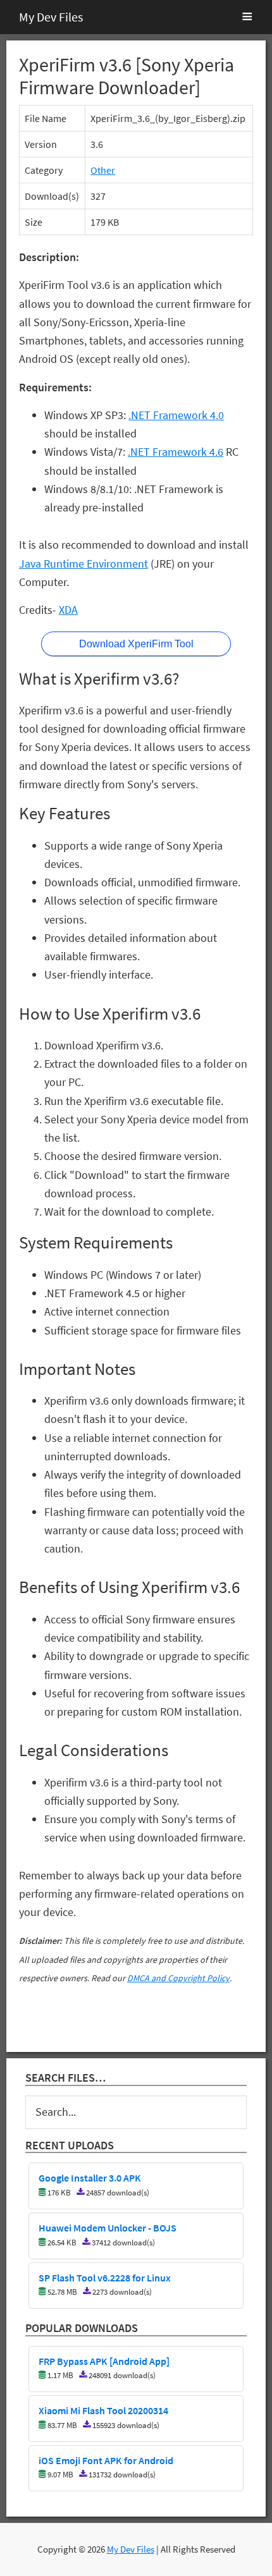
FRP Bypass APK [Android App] (104, 2362)
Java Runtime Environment (83, 564)
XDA (68, 610)
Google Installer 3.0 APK (90, 2178)
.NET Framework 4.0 (176, 415)
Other (103, 170)
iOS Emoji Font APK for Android (106, 2461)
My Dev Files (51, 17)
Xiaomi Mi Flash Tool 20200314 (103, 2411)
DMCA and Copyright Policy (178, 1978)
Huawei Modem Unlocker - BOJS (108, 2228)
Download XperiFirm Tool (136, 644)
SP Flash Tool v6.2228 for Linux (105, 2278)
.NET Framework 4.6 (176, 452)
